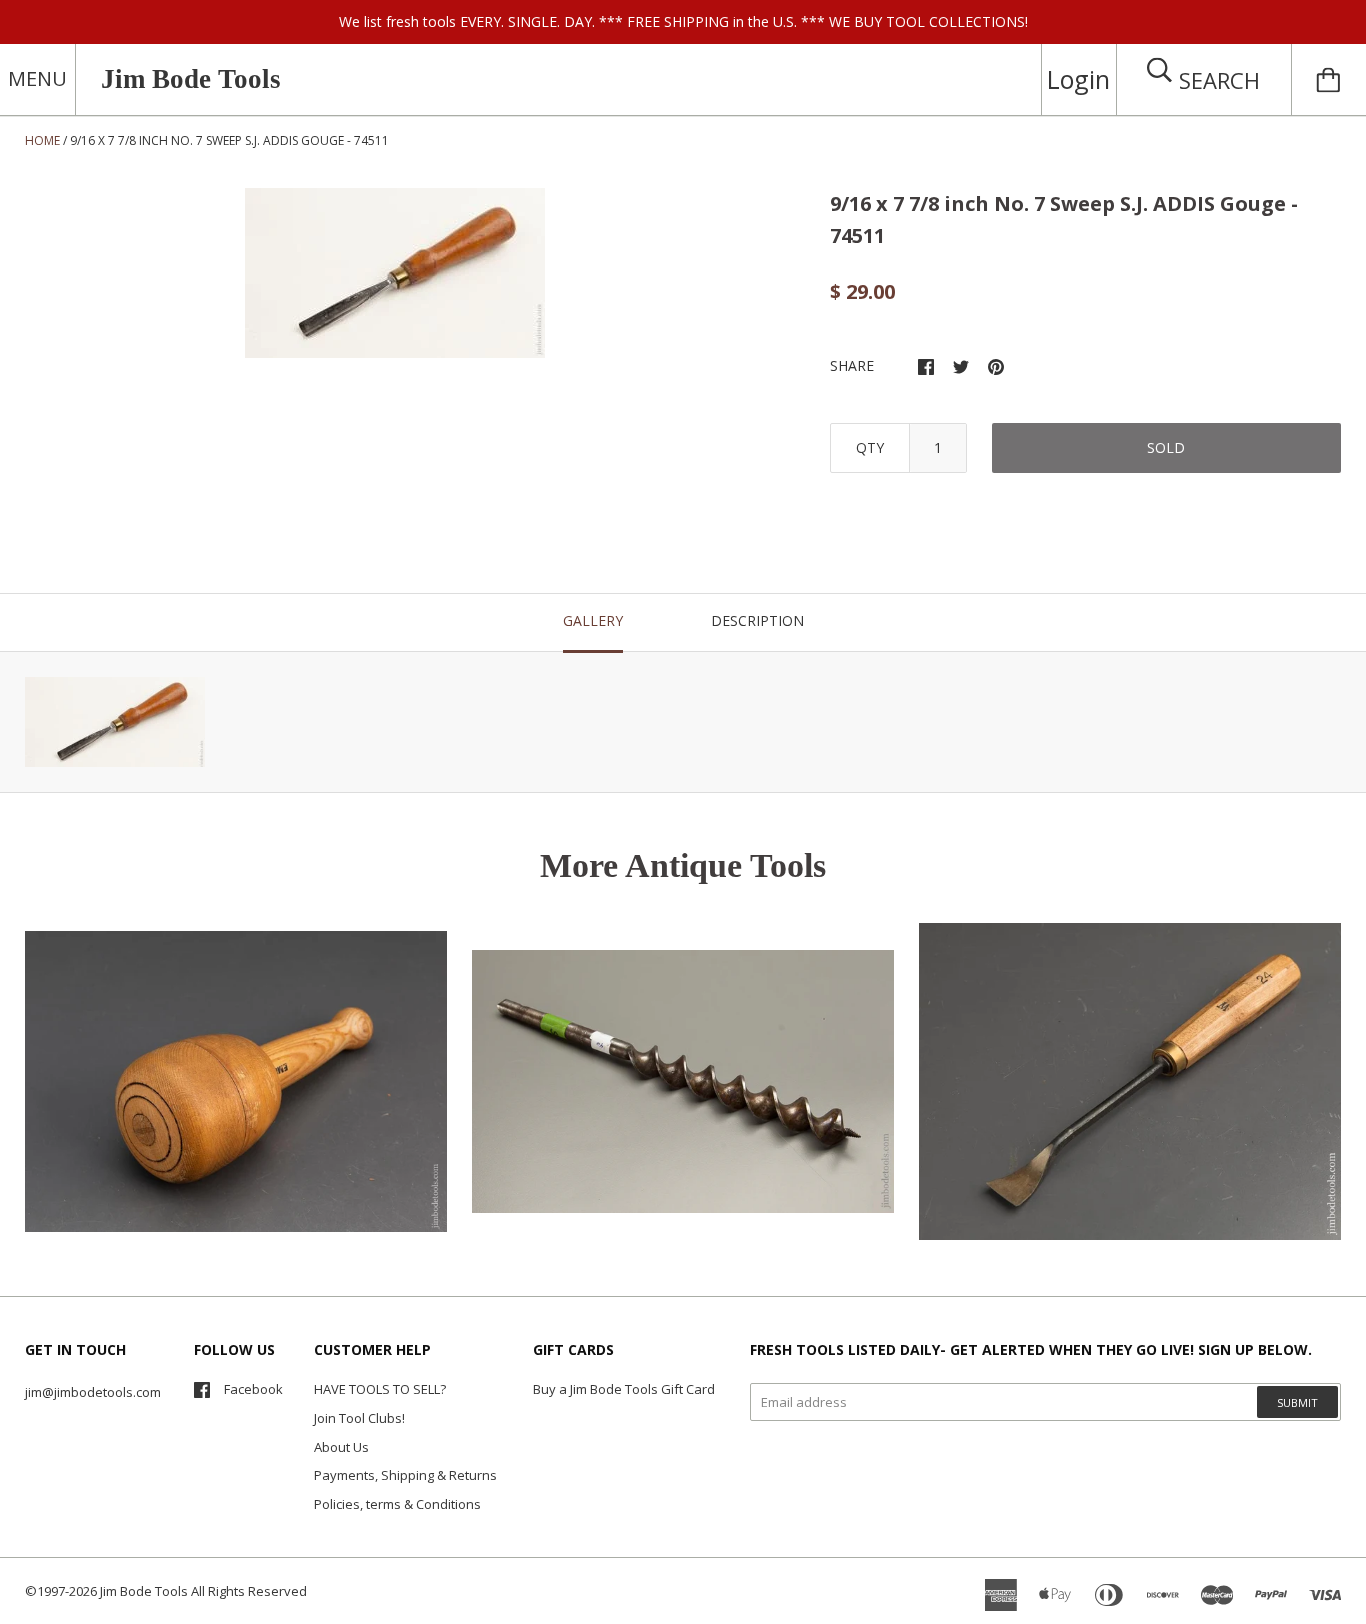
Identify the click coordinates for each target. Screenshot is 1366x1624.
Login (1078, 79)
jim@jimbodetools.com (93, 1392)
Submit (1297, 1402)
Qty (870, 447)
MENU (37, 78)
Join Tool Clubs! (359, 1418)
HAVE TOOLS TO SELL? (380, 1389)
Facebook (253, 1389)
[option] (395, 273)
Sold (1166, 447)
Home (42, 140)
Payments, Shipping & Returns (405, 1475)
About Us (341, 1447)
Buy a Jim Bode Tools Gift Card (624, 1389)
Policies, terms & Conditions (397, 1504)
